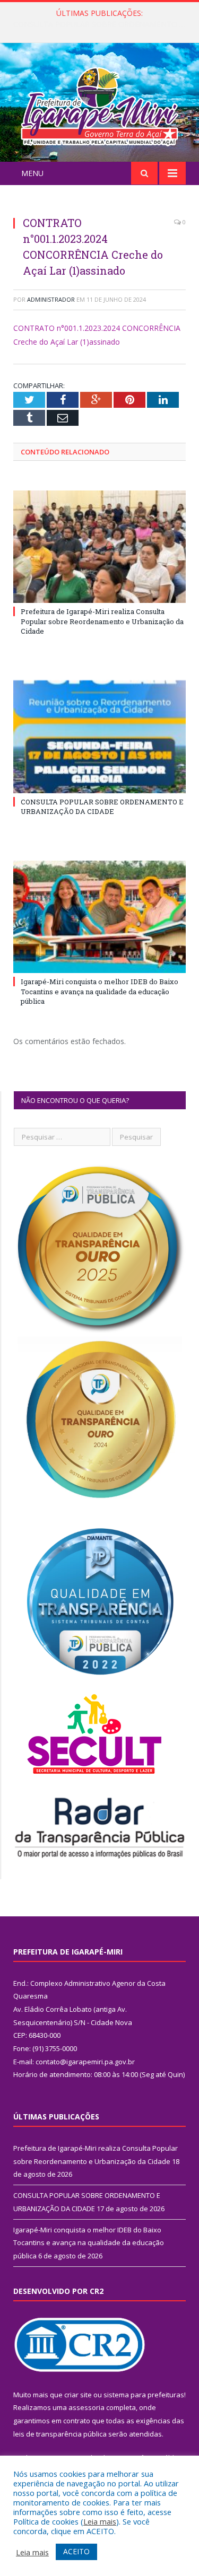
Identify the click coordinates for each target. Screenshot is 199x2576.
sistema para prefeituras (144, 2395)
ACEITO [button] (76, 2551)
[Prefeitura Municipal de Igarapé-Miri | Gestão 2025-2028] (99, 104)
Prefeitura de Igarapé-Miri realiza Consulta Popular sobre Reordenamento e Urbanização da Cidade (102, 621)
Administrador (51, 299)
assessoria (86, 2407)
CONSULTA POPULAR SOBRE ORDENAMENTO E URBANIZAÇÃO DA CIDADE (102, 24)
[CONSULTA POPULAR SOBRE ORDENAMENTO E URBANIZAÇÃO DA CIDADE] (99, 737)
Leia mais (100, 2521)
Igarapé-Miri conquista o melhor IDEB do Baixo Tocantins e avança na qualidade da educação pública (99, 991)
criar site (78, 2395)
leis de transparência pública (60, 2434)
